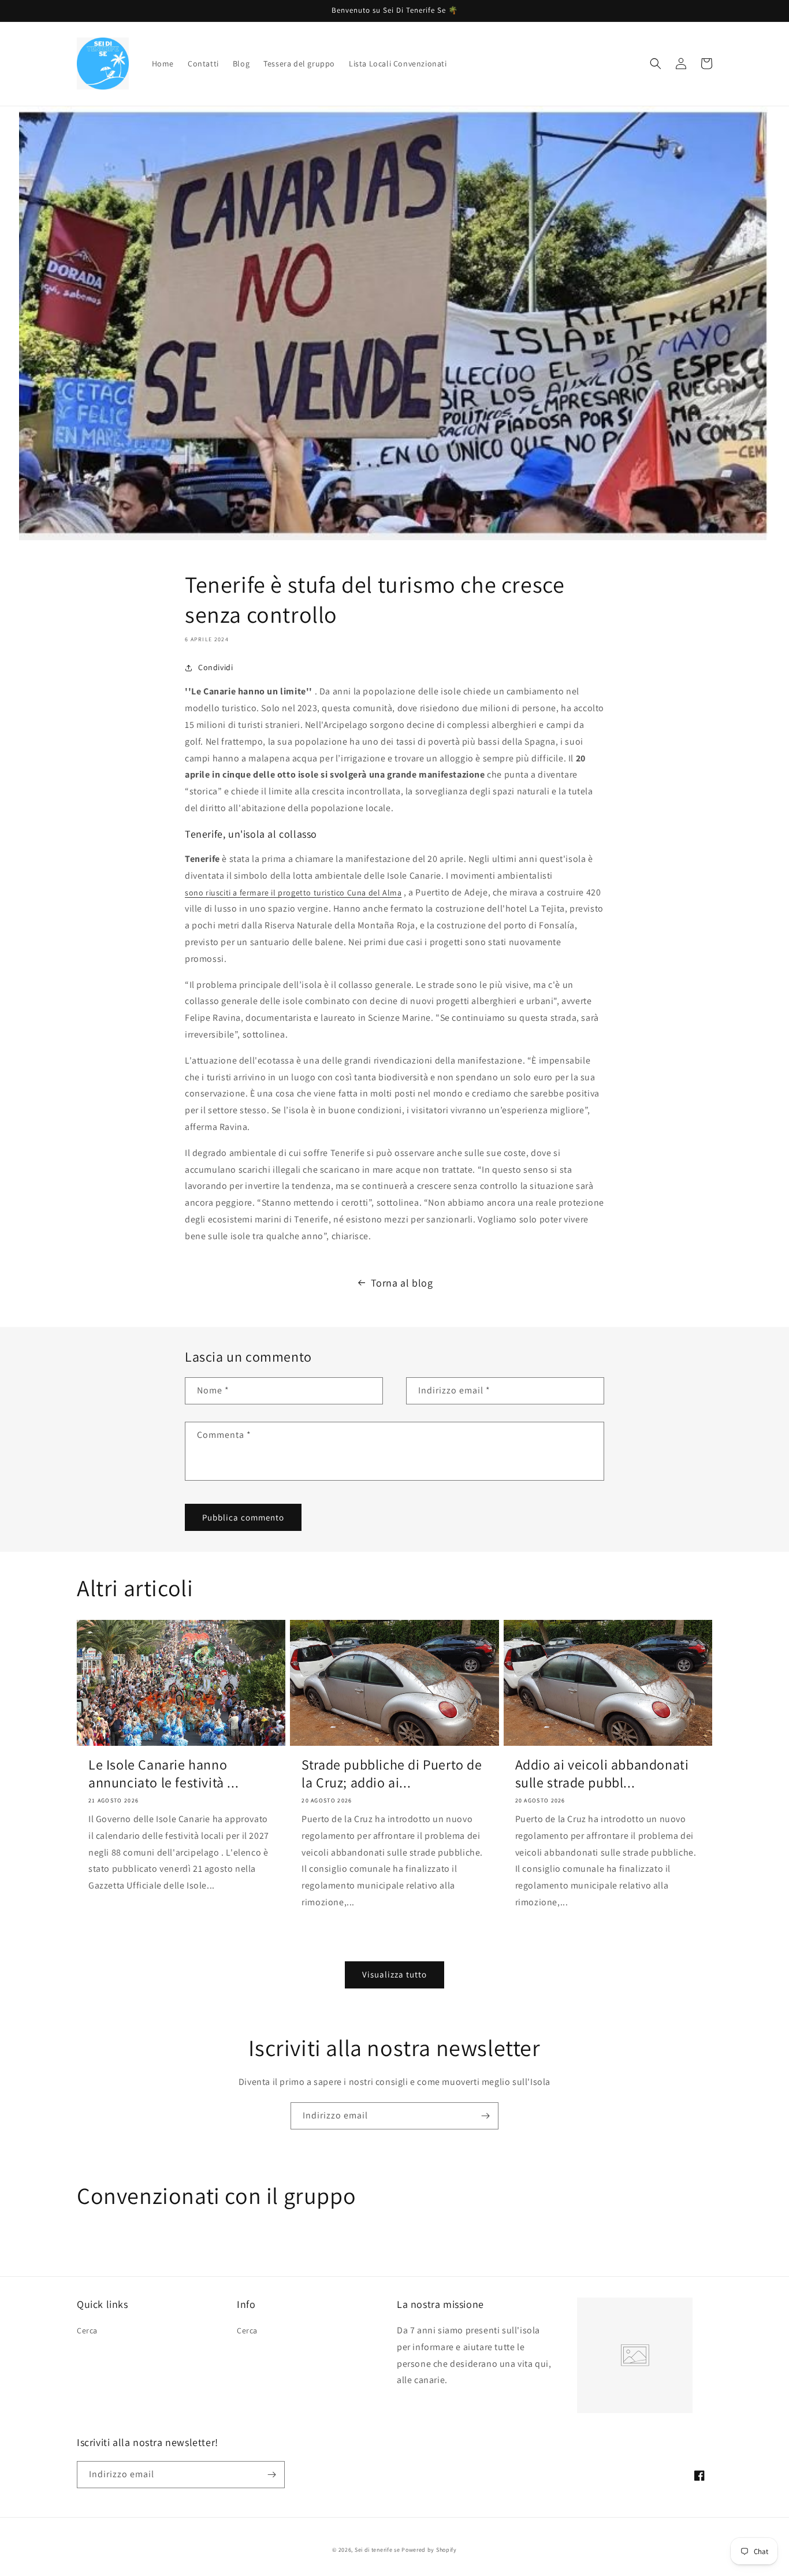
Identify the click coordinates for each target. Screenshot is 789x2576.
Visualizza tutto (394, 1974)
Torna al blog (402, 1283)
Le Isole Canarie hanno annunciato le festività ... (163, 1774)
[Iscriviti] (485, 2116)
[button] (656, 64)
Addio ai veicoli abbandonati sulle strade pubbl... (602, 1774)
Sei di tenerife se (378, 2550)
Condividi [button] (215, 667)
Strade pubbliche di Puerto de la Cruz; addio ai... (392, 1774)
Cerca (87, 2330)
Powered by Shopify (429, 2550)
